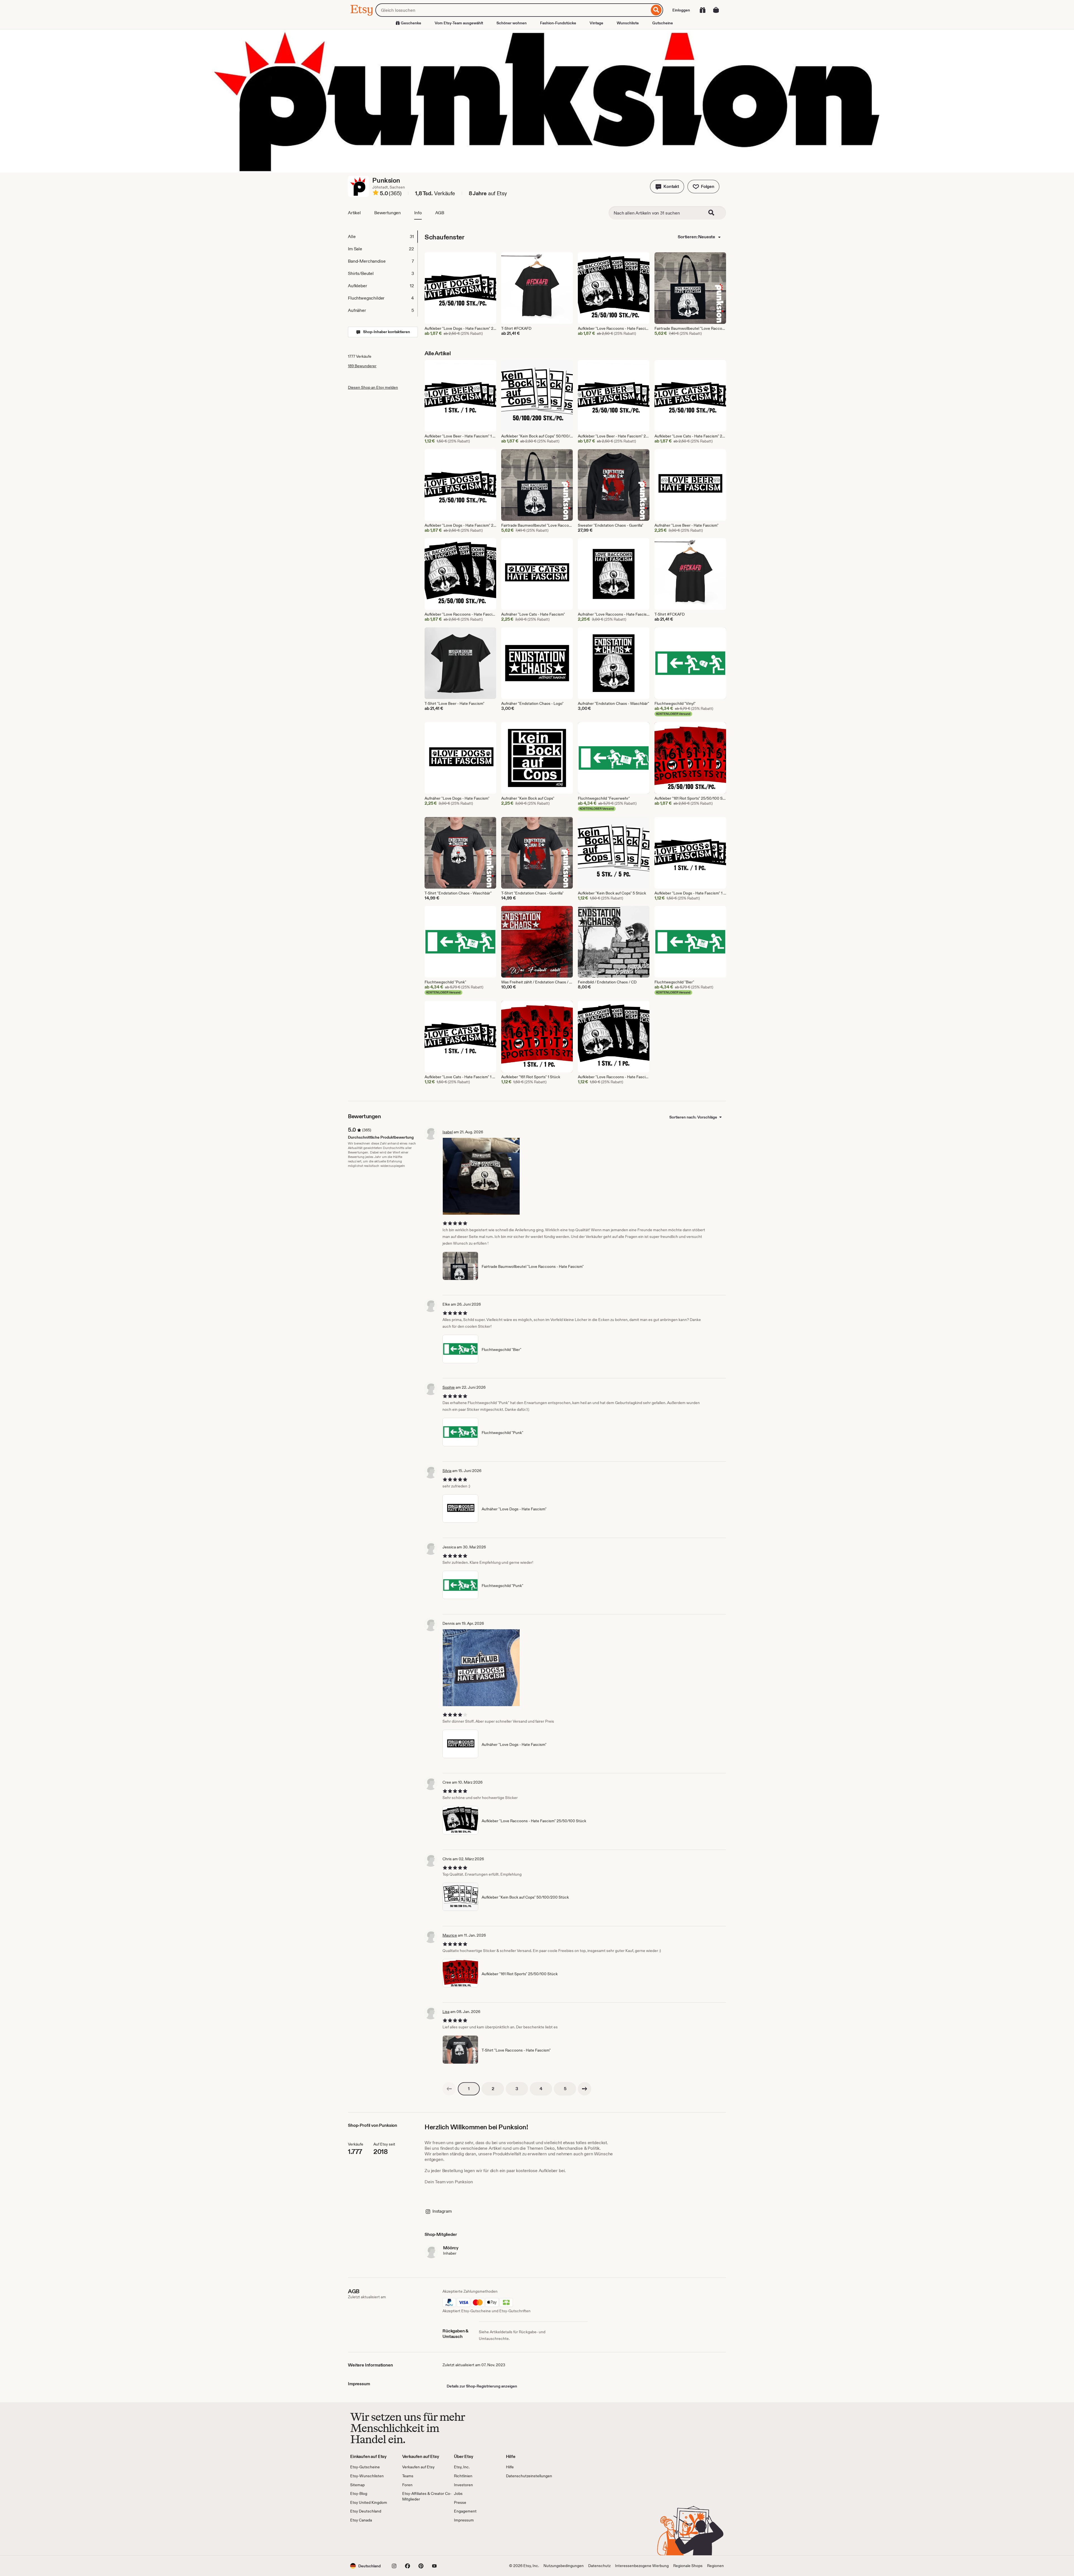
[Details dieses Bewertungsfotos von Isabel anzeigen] (481, 1176)
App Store (369, 2539)
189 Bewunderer (362, 366)
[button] (667, 187)
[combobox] (512, 10)
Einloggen (681, 10)
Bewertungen (388, 213)
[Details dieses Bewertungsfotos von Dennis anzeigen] (481, 1668)
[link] (449, 2089)
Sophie (449, 1387)
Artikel (354, 213)
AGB (440, 213)
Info (418, 213)
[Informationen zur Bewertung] (376, 194)
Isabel (448, 1132)
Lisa (446, 2012)
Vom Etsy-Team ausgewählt (459, 23)
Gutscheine (663, 23)
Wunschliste (628, 23)
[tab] (383, 237)
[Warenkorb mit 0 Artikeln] (716, 10)
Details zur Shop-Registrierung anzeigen (482, 2386)
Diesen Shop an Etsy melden (373, 387)
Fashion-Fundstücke (558, 23)
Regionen (715, 2566)
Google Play (411, 2539)
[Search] (715, 213)
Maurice (450, 1935)
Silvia (447, 1471)
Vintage (596, 23)
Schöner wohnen (512, 23)
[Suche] (656, 10)
